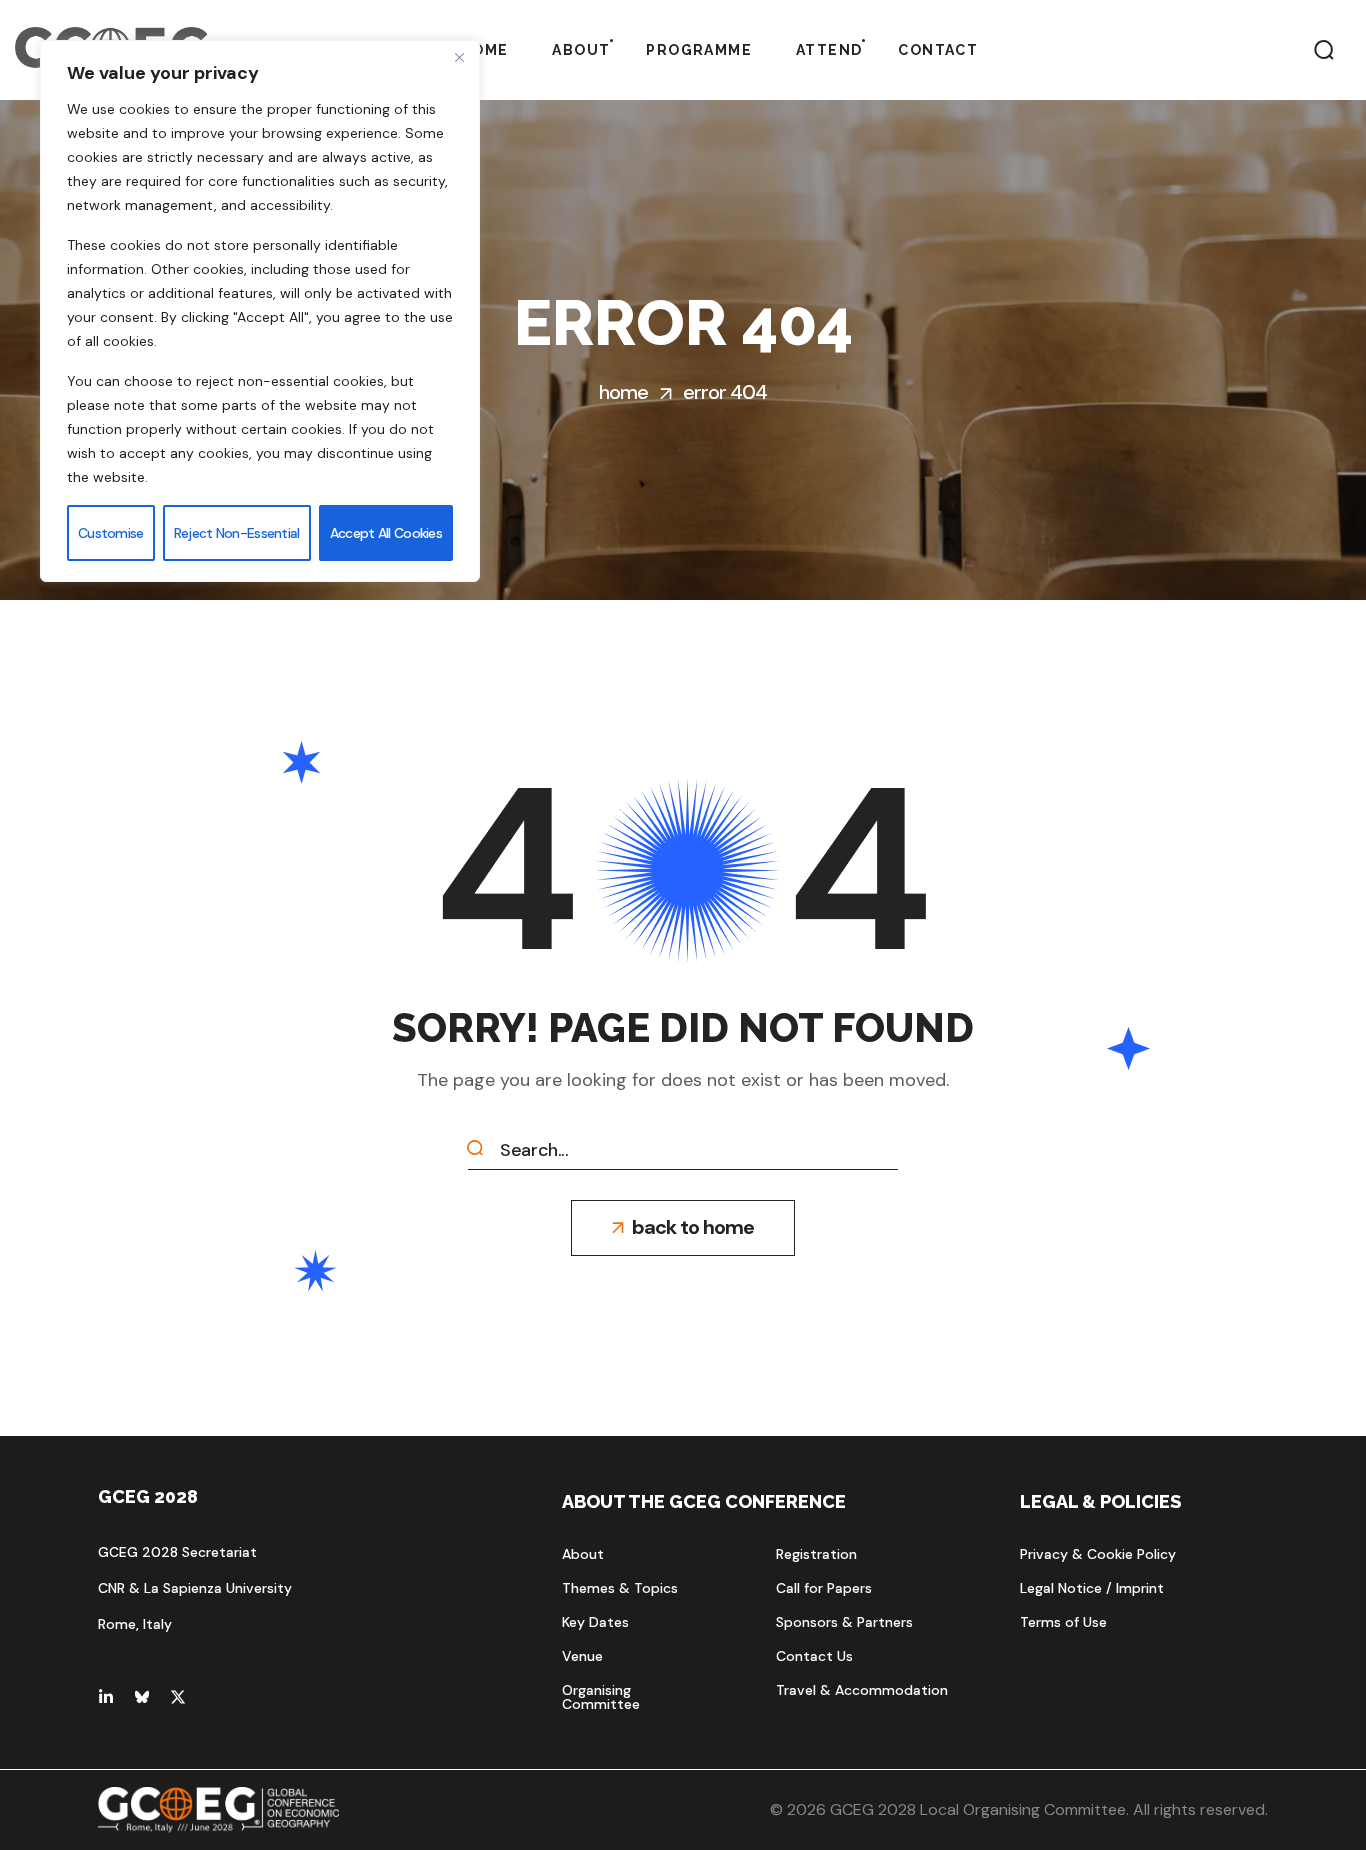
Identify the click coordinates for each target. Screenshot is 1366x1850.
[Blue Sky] (142, 1697)
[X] (178, 1697)
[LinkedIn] (106, 1697)
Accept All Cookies (386, 533)
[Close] (459, 57)
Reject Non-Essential (237, 533)
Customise (111, 533)
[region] (260, 311)
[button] (1324, 50)
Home (623, 392)
